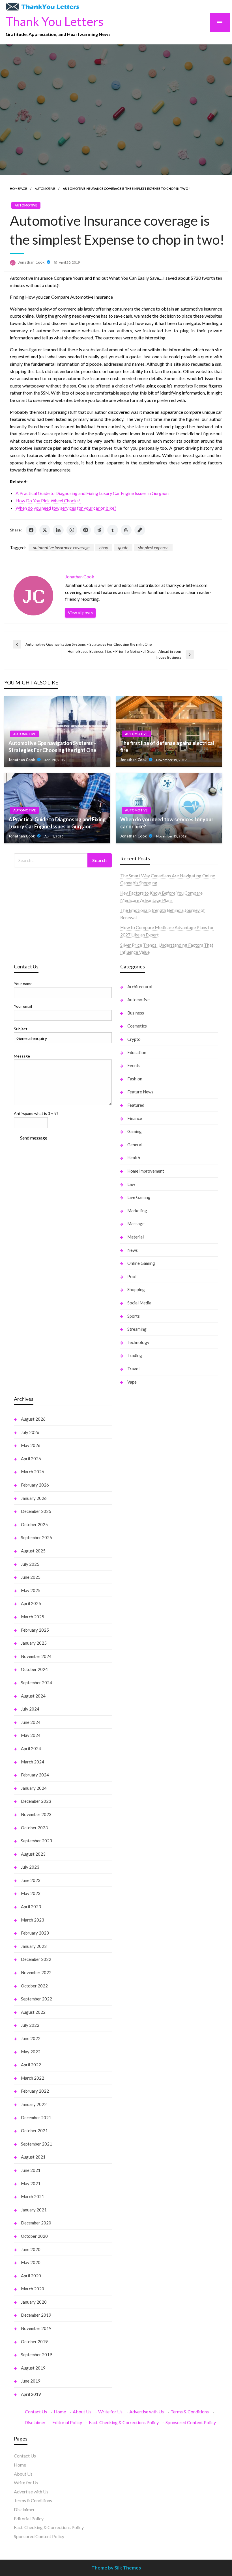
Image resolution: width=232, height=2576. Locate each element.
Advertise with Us (147, 2412)
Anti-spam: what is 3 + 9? (36, 1113)
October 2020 (34, 2236)
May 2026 (31, 1445)
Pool (132, 1276)
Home (60, 2412)
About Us (82, 2412)
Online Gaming (141, 1263)
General (135, 1145)
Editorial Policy (67, 2422)
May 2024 (31, 1735)
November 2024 (36, 1656)
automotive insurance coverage (61, 547)
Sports (134, 1316)
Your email (23, 1006)
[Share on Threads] (126, 530)
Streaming (137, 1329)
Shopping (136, 1289)
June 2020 (31, 2249)
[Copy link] (140, 530)
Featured (136, 1105)
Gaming (135, 1131)
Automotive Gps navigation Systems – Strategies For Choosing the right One (52, 747)
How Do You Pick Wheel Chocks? (48, 500)
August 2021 (33, 2157)
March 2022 (33, 2078)
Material (136, 1237)
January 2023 (34, 1946)
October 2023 (34, 1828)
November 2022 (36, 1972)
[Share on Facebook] (31, 530)
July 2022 (30, 2025)
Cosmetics (137, 1026)
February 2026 (35, 1485)
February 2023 (35, 1933)
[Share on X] (45, 530)
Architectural (140, 987)
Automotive (45, 189)
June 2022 (31, 2038)
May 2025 (31, 1590)
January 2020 (34, 2302)
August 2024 (33, 1696)
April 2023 (31, 1907)
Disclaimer (35, 2422)
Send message (34, 1138)
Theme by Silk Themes (116, 2568)
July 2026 (30, 1432)
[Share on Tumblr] (113, 530)
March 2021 (33, 2196)
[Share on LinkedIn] (58, 530)
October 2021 (34, 2131)
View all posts (80, 613)
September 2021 (36, 2144)
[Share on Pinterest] (85, 530)
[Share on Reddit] (99, 530)
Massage (136, 1224)
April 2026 (31, 1459)
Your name (23, 984)
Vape (132, 1382)
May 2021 (31, 2183)
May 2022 (31, 2052)
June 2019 (31, 2381)
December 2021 (36, 2118)
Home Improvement (146, 1171)
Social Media (139, 1303)
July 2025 (30, 1564)
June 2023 (31, 1880)
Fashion (135, 1079)
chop (104, 547)
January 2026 (34, 1498)
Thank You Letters (55, 21)
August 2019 (33, 2368)
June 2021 (31, 2170)
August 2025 (33, 1551)
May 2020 (31, 2262)
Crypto (134, 1039)
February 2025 (35, 1630)
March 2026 (33, 1472)
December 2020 (36, 2223)
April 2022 (31, 2065)
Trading (135, 1355)
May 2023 (31, 1893)
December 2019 (36, 2315)
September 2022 (36, 1999)
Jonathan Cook (32, 262)
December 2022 (36, 1959)
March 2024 (33, 1762)
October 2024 (34, 1669)
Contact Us (36, 2412)
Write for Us (110, 2412)
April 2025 (31, 1603)
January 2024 (34, 1788)
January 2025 (34, 1643)
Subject (21, 1029)
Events (134, 1065)
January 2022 (34, 2104)
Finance (135, 1118)
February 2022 (35, 2091)
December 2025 (36, 1511)
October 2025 (34, 1524)
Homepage (18, 189)
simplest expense (153, 547)
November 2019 (36, 2328)
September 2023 (36, 1841)
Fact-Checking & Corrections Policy (124, 2422)
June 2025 (31, 1577)
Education (137, 1052)
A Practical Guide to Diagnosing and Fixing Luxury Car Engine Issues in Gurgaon (92, 493)
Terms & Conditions (190, 2412)
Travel (133, 1369)
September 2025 (36, 1537)
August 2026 (33, 1419)
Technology (138, 1342)
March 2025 (33, 1617)
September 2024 (36, 1683)
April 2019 (31, 2394)
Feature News (140, 1092)
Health (134, 1158)
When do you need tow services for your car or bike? (66, 508)
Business (136, 1013)
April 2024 (31, 1748)
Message (22, 1056)
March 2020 (33, 2289)
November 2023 (36, 1814)
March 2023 (33, 1920)
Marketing (137, 1211)
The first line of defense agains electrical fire (167, 747)
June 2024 (31, 1722)
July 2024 (30, 1709)
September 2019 (36, 2355)
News (133, 1250)
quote (123, 547)
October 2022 (34, 1986)
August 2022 (33, 2012)
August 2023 (33, 1854)
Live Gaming (139, 1197)
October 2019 (34, 2342)
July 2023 (30, 1867)
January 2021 (34, 2210)
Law (131, 1184)
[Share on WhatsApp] (72, 530)
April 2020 (31, 2276)
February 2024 (35, 1775)
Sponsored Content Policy (191, 2422)
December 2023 (36, 1801)
